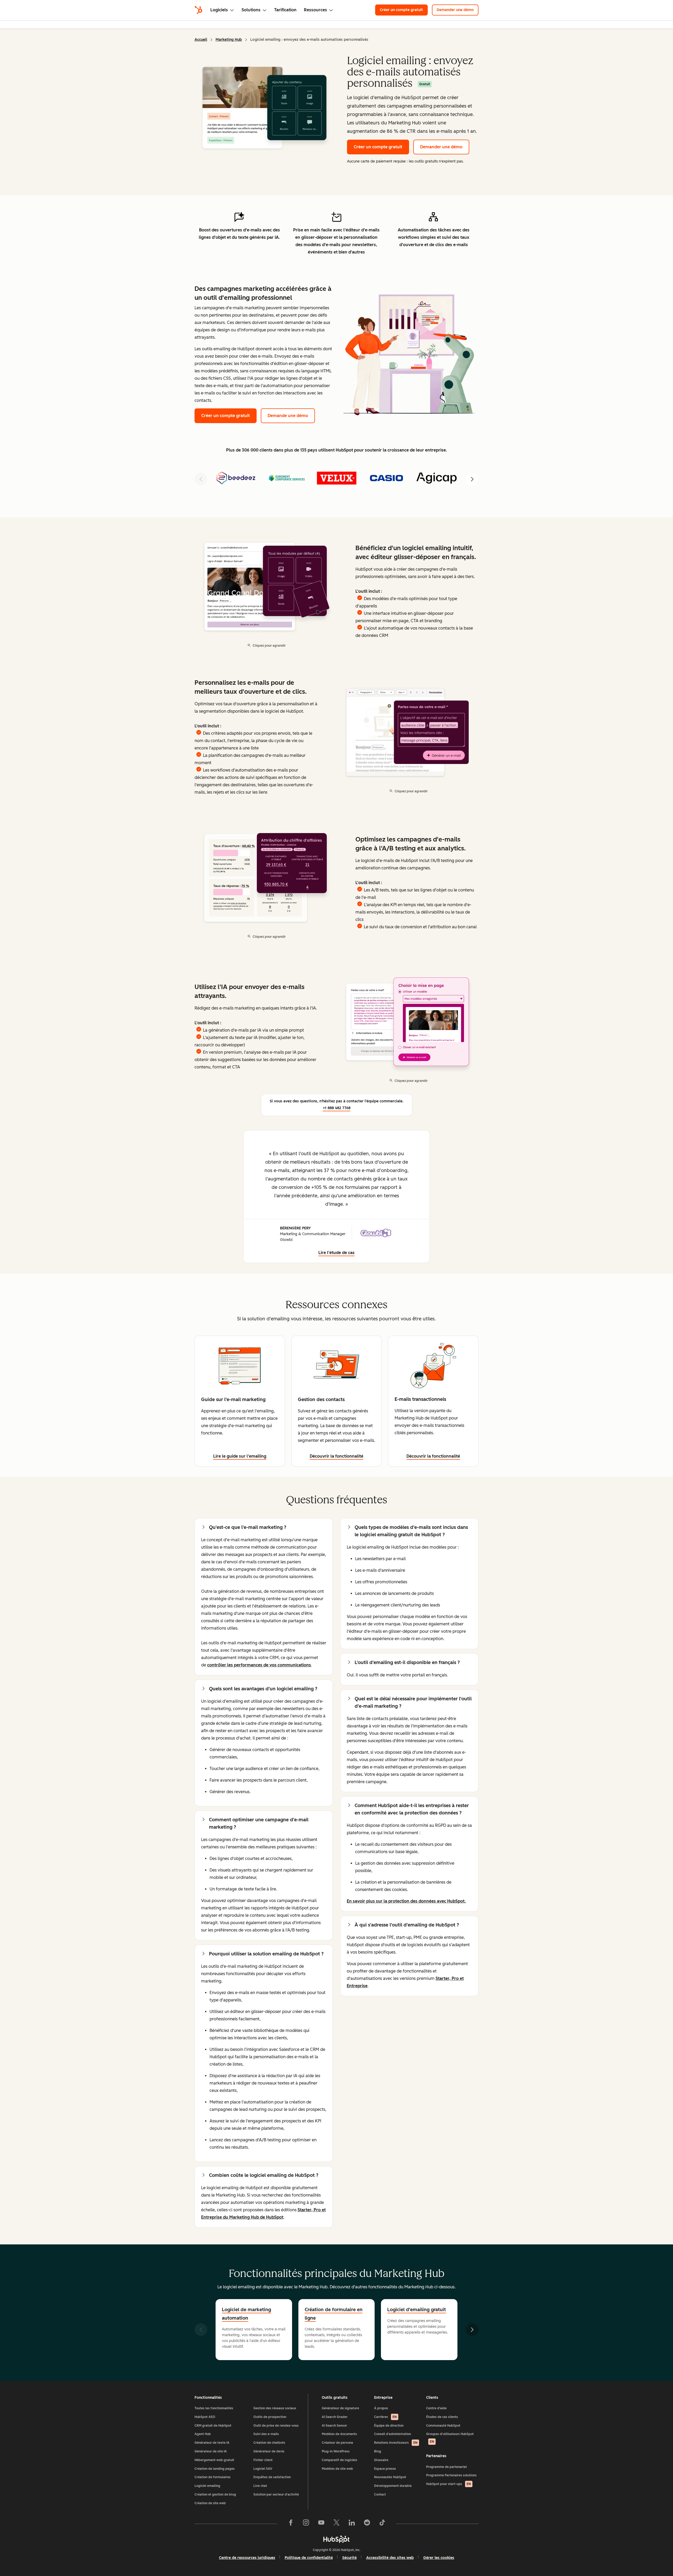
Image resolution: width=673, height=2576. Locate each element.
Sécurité (350, 2558)
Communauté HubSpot (443, 2426)
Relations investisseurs (396, 2443)
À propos (381, 2408)
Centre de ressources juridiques (247, 2558)
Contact (380, 2494)
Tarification (285, 10)
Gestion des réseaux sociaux (275, 2408)
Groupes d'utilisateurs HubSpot (450, 2438)
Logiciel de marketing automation (246, 2314)
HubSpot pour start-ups (448, 2484)
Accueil (201, 40)
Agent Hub (203, 2434)
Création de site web (210, 2503)
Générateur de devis (269, 2451)
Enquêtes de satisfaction (272, 2477)
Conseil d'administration (392, 2434)
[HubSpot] (198, 10)
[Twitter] (336, 2524)
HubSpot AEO (205, 2417)
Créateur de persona (337, 2443)
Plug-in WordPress (336, 2451)
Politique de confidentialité (309, 2558)
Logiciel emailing (207, 2486)
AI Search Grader (335, 2417)
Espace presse (385, 2469)
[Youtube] (321, 2524)
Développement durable (393, 2486)
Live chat (260, 2486)
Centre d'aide (436, 2408)
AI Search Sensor (334, 2426)
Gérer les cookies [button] (439, 2558)
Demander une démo (455, 10)
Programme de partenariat (447, 2467)
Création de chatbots (269, 2443)
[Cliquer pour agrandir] (409, 353)
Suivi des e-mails (266, 2434)
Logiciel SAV (263, 2469)
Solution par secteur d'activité (276, 2494)
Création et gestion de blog (215, 2494)
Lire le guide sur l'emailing (240, 1456)
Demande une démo (288, 416)
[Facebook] (291, 2524)
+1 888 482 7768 (337, 1108)
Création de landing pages (215, 2469)
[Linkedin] (352, 2524)
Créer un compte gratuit (401, 10)
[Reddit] (367, 2524)
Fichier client (263, 2460)
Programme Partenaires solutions (451, 2475)
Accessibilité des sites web (390, 2558)
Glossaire (381, 2460)
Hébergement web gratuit (214, 2460)
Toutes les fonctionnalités (214, 2408)
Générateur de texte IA (212, 2443)
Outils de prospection (270, 2417)
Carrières (385, 2417)
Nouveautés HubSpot (390, 2477)
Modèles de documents (339, 2434)
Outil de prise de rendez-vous (276, 2426)
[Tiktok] (382, 2524)
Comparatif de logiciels (340, 2460)
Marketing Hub (229, 40)
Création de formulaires (213, 2477)
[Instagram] (306, 2524)
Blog (378, 2451)
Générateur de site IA (211, 2451)
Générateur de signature (340, 2408)
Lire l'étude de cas (336, 1253)
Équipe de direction (389, 2426)
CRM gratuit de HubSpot (213, 2426)
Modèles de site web (337, 2469)
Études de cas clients (442, 2417)
